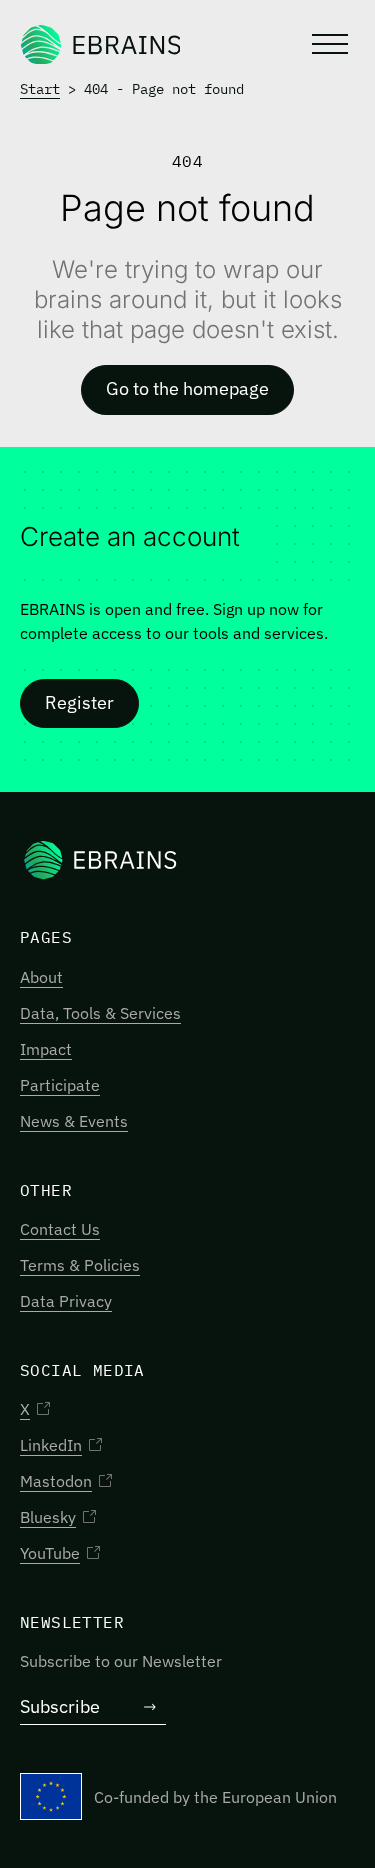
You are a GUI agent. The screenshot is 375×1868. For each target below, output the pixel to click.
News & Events (74, 1121)
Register (79, 702)
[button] (328, 44)
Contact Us (60, 1229)
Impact (46, 1049)
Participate (60, 1085)
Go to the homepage (187, 388)
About (41, 977)
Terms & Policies (80, 1265)
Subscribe (60, 1706)
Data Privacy (66, 1301)
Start (40, 89)
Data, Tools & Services (100, 1013)
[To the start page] (100, 44)
